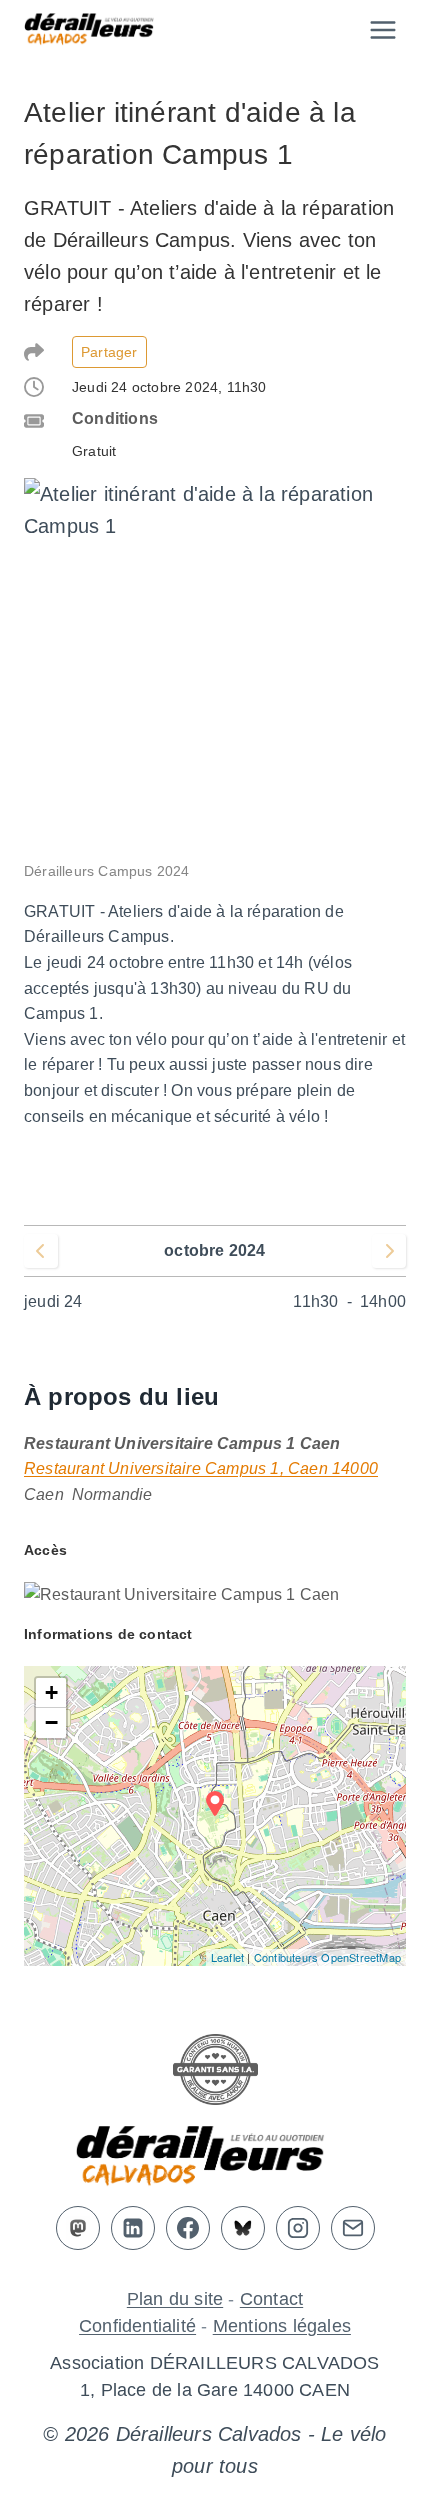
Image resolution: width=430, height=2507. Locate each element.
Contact (271, 2299)
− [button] (51, 1722)
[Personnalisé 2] (243, 2228)
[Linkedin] (133, 2228)
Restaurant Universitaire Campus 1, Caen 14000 (201, 1468)
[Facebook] (188, 2228)
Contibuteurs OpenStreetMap (327, 1957)
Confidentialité (137, 2326)
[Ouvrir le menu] (382, 29)
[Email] (353, 2228)
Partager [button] (109, 352)
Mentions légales (282, 2326)
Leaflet (227, 1957)
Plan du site (175, 2299)
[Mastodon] (78, 2228)
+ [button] (51, 1692)
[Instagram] (298, 2228)
